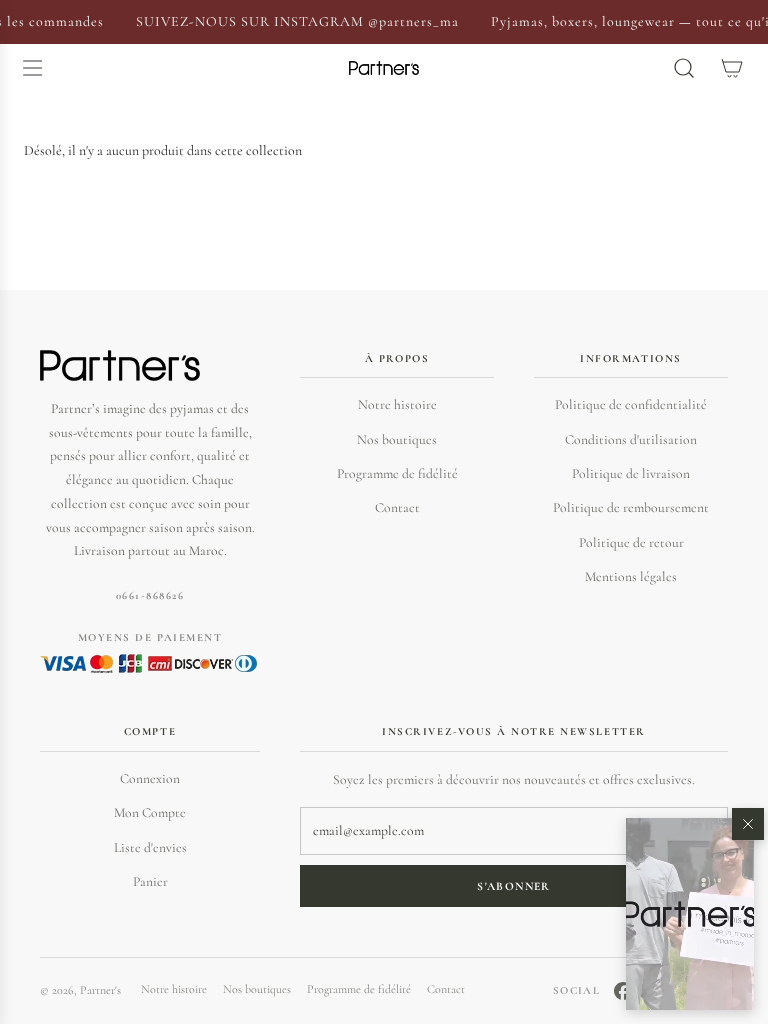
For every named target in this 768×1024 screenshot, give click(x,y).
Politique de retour (631, 542)
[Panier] (732, 68)
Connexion (150, 778)
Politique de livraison (631, 473)
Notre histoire (397, 404)
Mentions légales (631, 576)
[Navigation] (32, 68)
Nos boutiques (397, 439)
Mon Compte (150, 812)
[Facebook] (623, 991)
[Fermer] (748, 824)
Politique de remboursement (631, 507)
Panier (150, 881)
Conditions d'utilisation (631, 439)
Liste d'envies (150, 847)
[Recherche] (684, 68)
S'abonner (513, 886)
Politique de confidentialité (631, 404)
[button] (690, 914)
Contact (397, 507)
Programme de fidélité (397, 473)
